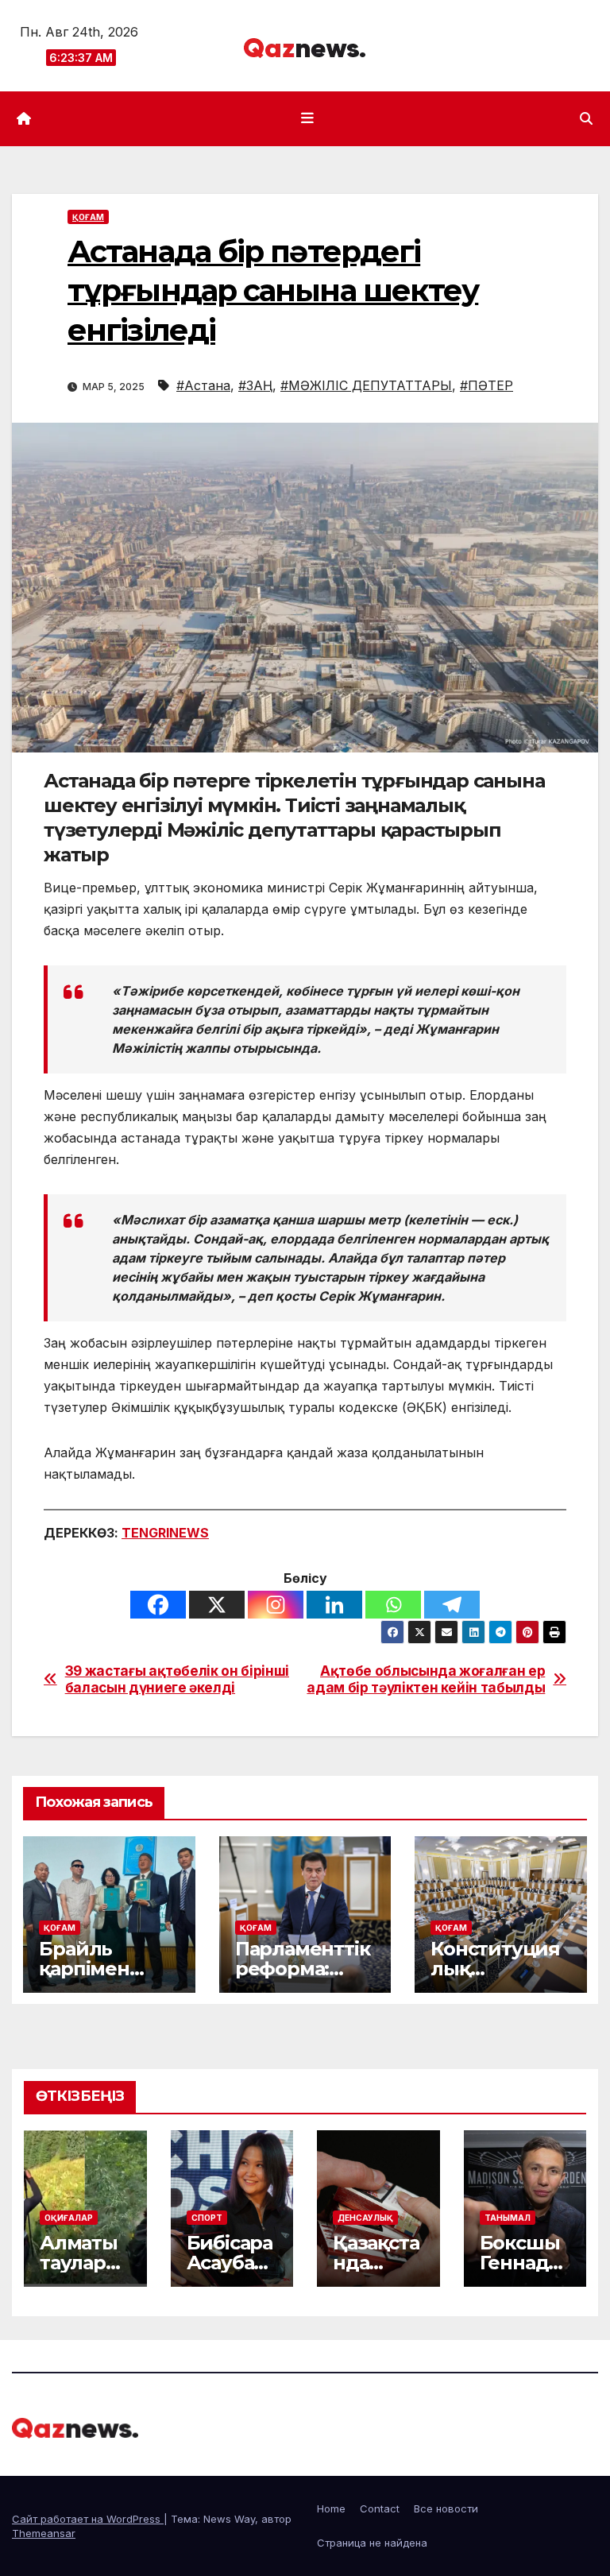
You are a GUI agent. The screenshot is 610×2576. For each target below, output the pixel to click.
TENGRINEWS (165, 1533)
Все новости (446, 2508)
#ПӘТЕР (486, 385)
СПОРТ (207, 2218)
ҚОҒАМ (88, 217)
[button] (586, 118)
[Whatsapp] (393, 1605)
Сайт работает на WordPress (88, 2519)
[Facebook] (158, 1605)
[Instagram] (276, 1605)
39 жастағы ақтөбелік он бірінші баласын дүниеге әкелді (177, 1679)
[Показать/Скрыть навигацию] (308, 118)
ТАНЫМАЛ (508, 2218)
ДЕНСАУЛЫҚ (365, 2218)
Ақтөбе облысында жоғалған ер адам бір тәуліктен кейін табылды (426, 1679)
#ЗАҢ (255, 385)
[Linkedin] (334, 1605)
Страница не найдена (372, 2543)
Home (331, 2508)
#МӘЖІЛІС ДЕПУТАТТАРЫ (366, 385)
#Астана (203, 385)
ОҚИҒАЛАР (69, 2218)
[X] (217, 1605)
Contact (380, 2508)
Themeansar (44, 2533)
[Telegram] (452, 1605)
